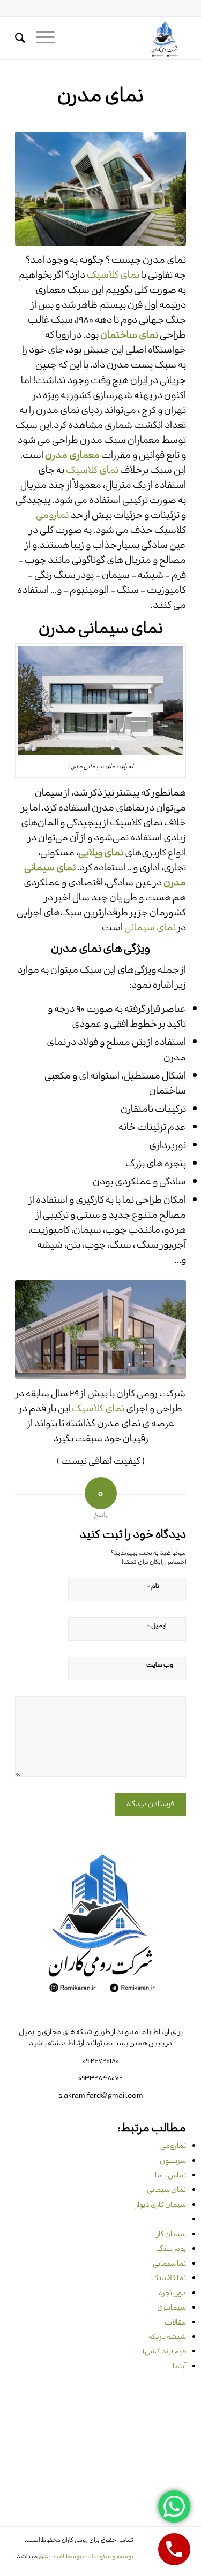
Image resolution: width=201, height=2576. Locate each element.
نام (153, 1585)
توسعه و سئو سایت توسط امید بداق (86, 2557)
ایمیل (156, 1625)
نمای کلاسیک (113, 276)
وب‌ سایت (160, 1665)
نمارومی (52, 516)
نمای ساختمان (129, 335)
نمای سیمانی (150, 928)
